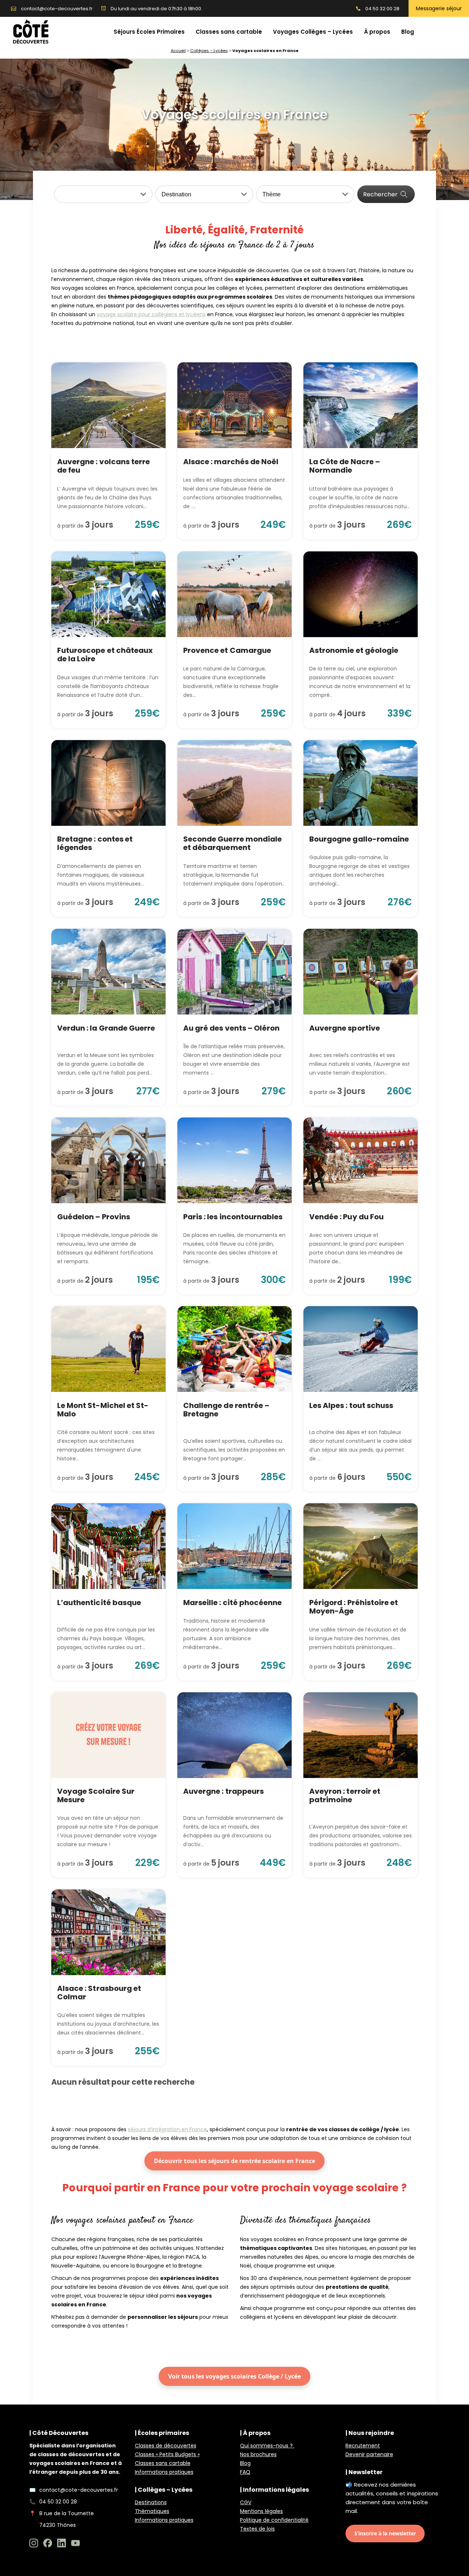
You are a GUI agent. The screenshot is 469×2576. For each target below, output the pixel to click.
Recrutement (363, 2446)
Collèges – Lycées (209, 51)
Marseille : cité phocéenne (232, 1603)
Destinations (151, 2502)
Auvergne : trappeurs (224, 1791)
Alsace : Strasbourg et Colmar (99, 1993)
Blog (245, 2463)
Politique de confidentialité (274, 2520)
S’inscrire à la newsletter (385, 2533)
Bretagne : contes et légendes (95, 843)
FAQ (245, 2472)
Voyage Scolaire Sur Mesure (96, 1795)
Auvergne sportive (345, 1028)
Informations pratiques (164, 2472)
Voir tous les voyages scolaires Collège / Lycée (234, 2376)
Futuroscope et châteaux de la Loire (105, 655)
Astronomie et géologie (354, 650)
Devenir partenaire (369, 2454)
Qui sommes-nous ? (267, 2446)
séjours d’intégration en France (167, 2129)
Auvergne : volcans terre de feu (104, 466)
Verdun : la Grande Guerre (106, 1028)
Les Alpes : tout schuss (351, 1405)
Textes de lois (257, 2529)
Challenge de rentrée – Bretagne (226, 1410)
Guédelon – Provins (94, 1217)
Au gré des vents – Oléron (231, 1028)
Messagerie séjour (439, 8)
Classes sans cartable (163, 2463)
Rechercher (380, 194)
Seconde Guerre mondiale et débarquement (232, 843)
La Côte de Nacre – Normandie (345, 466)
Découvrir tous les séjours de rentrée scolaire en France (234, 2161)
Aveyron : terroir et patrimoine (345, 1795)
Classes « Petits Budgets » (167, 2454)
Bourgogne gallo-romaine (359, 839)
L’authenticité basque (99, 1603)
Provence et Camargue (227, 650)
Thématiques (152, 2511)
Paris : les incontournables (233, 1217)
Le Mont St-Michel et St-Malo (103, 1410)
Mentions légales (261, 2511)
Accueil (178, 51)
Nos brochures (258, 2454)
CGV (246, 2502)
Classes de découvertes (166, 2446)
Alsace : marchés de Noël (231, 462)
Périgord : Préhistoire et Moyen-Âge (354, 1607)
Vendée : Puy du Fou (346, 1217)
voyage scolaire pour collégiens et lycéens (151, 314)
